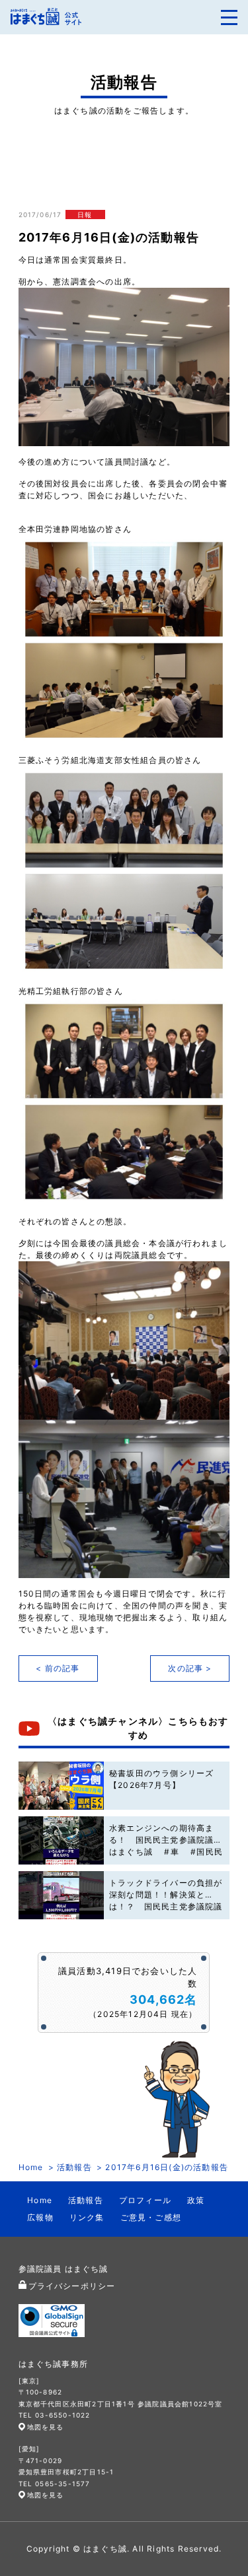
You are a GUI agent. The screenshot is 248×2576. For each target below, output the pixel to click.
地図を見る (46, 2427)
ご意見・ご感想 (151, 2217)
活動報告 (74, 2167)
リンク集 (87, 2217)
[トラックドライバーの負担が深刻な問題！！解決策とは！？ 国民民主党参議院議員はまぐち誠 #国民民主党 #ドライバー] (62, 1895)
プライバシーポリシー (72, 2286)
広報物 (40, 2217)
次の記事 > (190, 1668)
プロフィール (145, 2200)
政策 (196, 2200)
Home (31, 2167)
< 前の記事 (58, 1668)
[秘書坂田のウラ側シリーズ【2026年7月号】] (62, 1786)
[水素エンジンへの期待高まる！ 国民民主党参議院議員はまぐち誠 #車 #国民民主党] (62, 1840)
